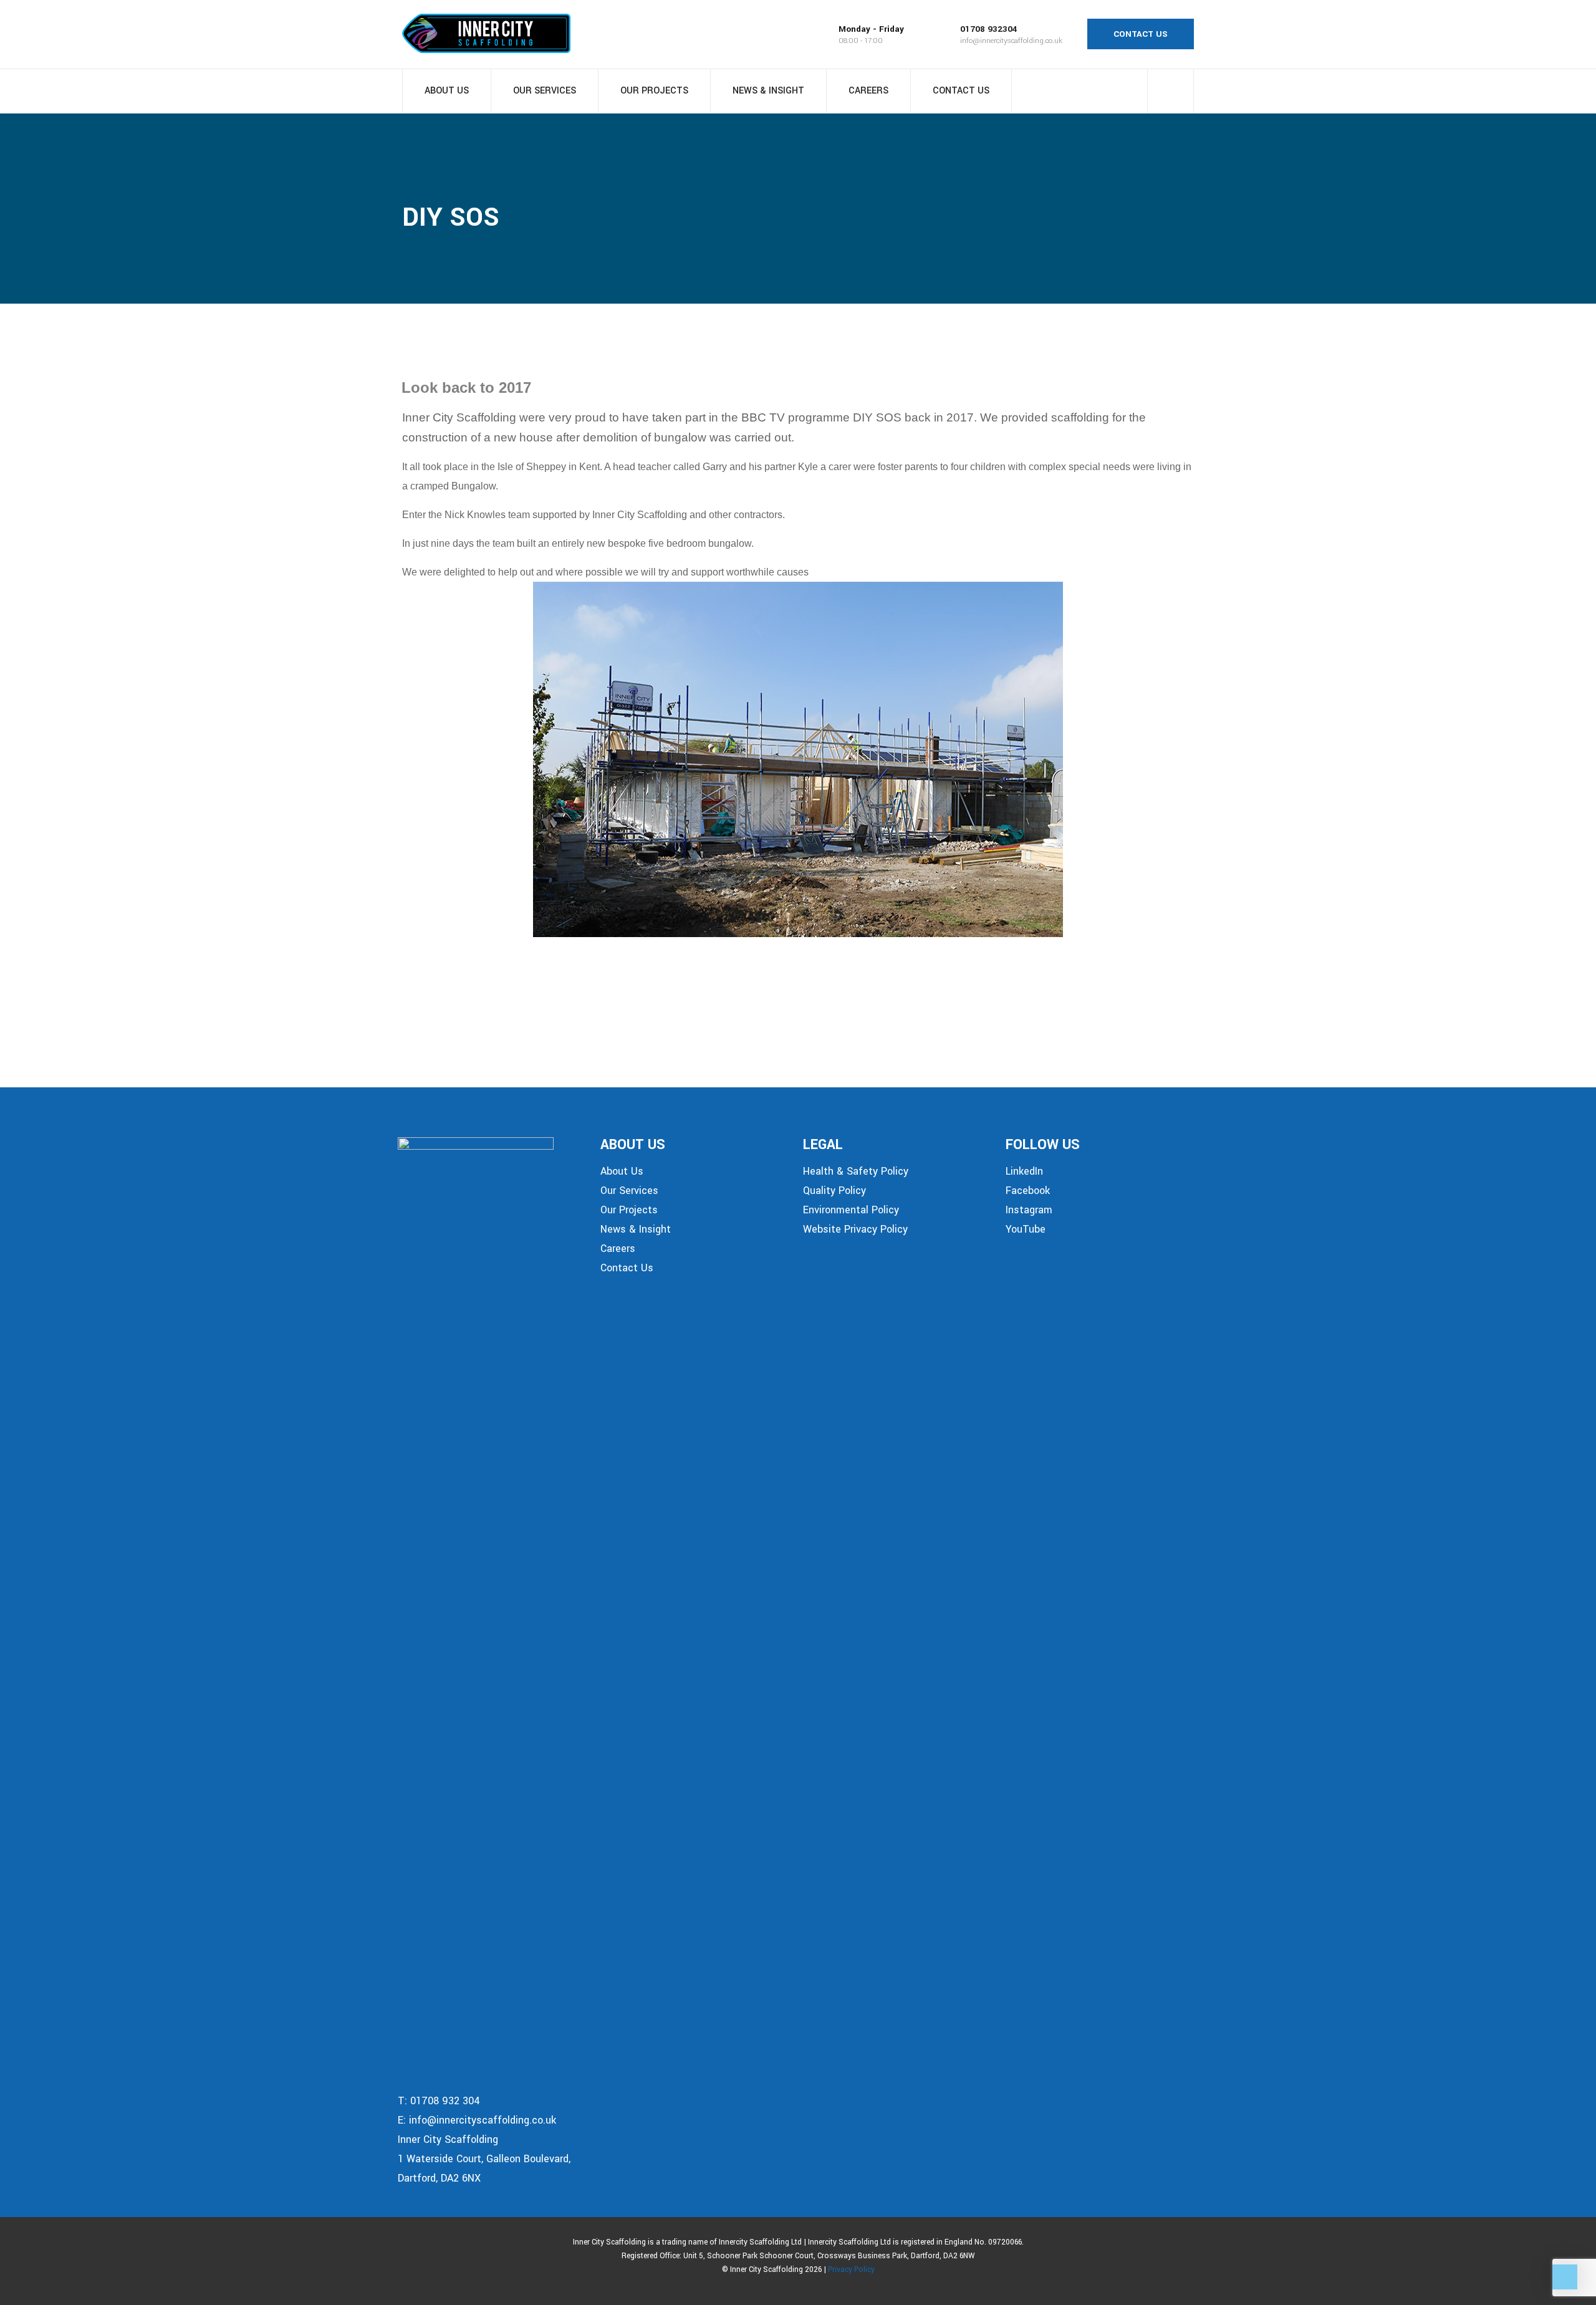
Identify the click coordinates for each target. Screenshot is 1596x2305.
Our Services (545, 91)
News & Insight (768, 91)
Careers (868, 91)
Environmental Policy (851, 1210)
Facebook (1028, 1191)
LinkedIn (1024, 1171)
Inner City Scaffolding (448, 2139)
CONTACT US (1141, 34)
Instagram (1029, 1210)
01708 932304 (989, 29)
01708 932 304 (445, 2101)
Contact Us (961, 91)
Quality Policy (834, 1191)
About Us (447, 91)
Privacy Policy (851, 2270)
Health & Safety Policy (856, 1171)
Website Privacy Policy (855, 1229)
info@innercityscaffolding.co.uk (1011, 41)
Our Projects (654, 91)
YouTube (1026, 1229)
